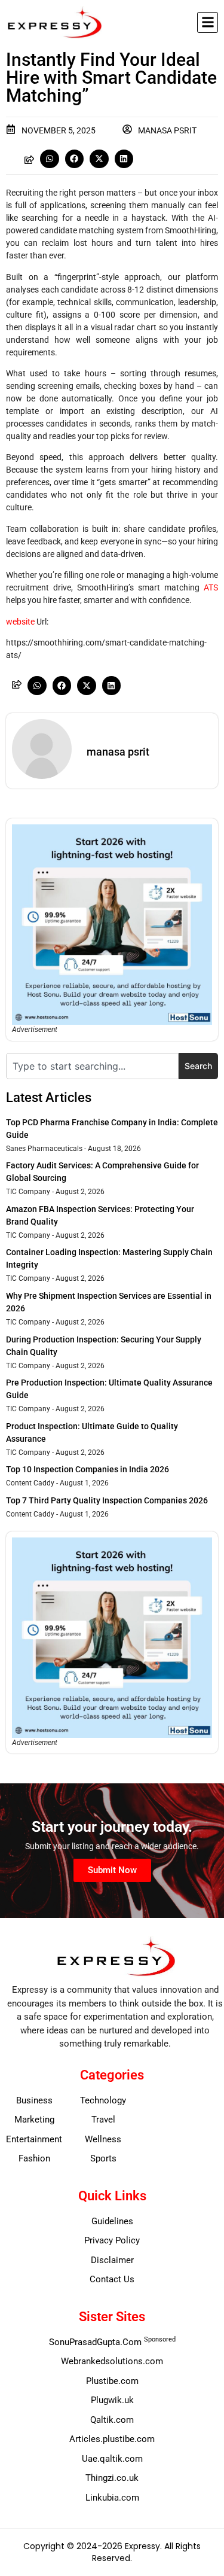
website (20, 622)
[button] (208, 22)
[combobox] (92, 1066)
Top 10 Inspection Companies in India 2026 (88, 1469)
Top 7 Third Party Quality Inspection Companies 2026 (107, 1500)
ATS (211, 587)
